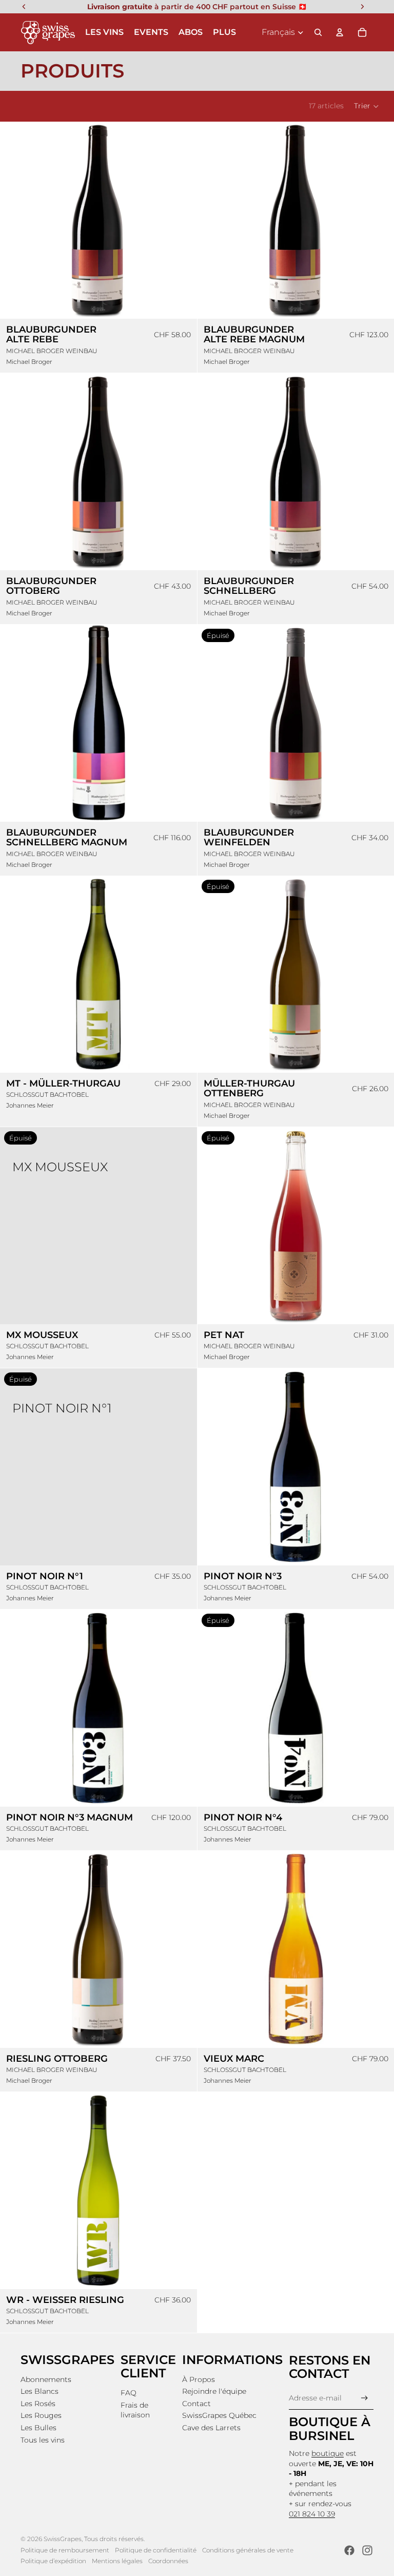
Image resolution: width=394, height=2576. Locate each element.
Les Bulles (38, 2428)
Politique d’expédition (53, 2561)
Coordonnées (168, 2561)
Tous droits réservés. (114, 2539)
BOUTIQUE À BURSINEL (330, 2428)
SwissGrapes (63, 2539)
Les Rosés (38, 2404)
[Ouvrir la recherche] (318, 32)
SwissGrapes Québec (219, 2415)
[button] (367, 106)
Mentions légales (117, 2561)
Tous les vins (43, 2440)
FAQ (129, 2393)
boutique (328, 2453)
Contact (196, 2404)
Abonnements (46, 2379)
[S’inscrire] (365, 2398)
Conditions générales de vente (248, 2550)
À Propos (199, 2379)
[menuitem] (224, 32)
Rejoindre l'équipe (214, 2391)
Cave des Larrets (211, 2428)
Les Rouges (41, 2415)
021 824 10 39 (312, 2514)
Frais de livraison (135, 2410)
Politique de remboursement (65, 2550)
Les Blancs (40, 2391)
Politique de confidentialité (156, 2550)
